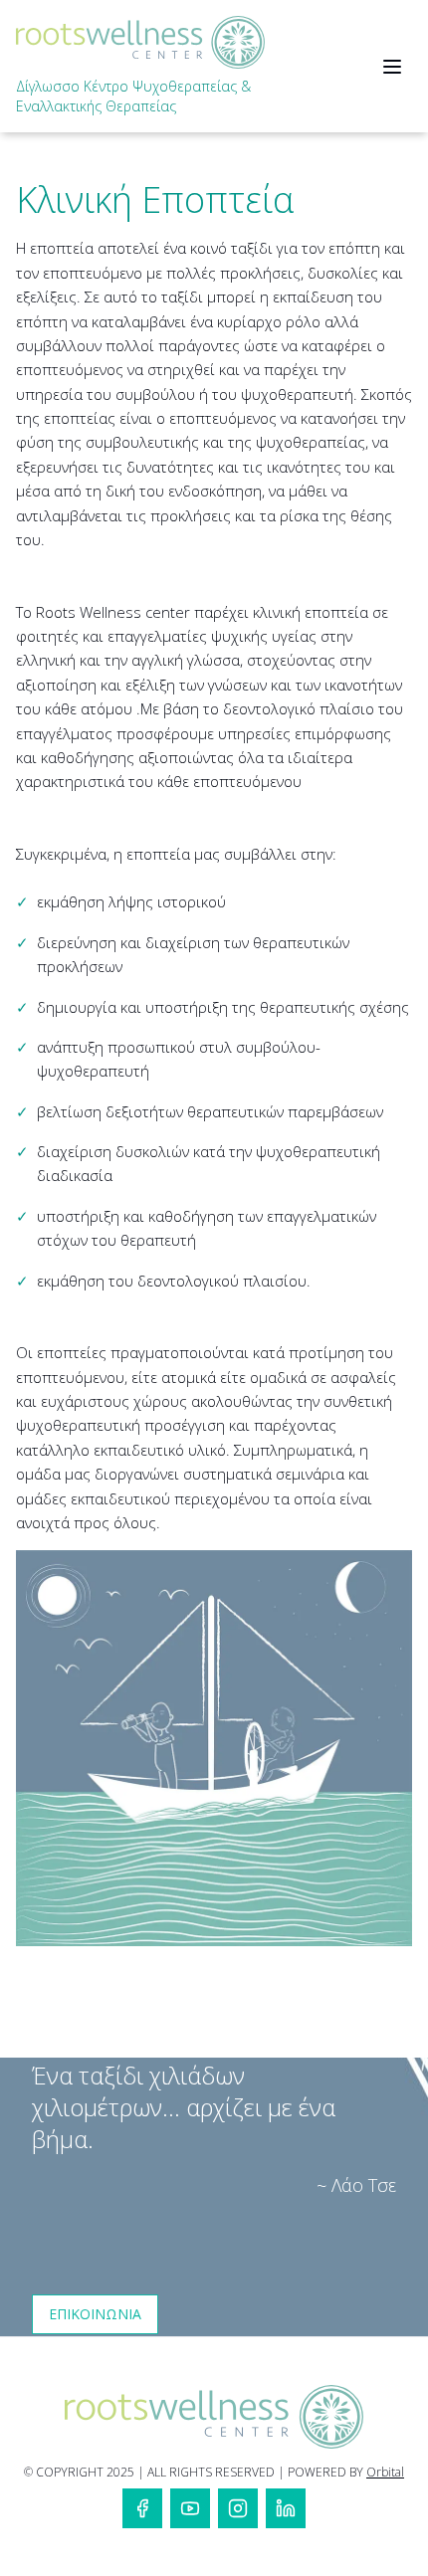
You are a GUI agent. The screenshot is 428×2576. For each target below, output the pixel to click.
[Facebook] (142, 2508)
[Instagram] (238, 2508)
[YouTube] (190, 2508)
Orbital (385, 2472)
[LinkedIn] (286, 2508)
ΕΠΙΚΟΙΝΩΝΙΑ (95, 2314)
